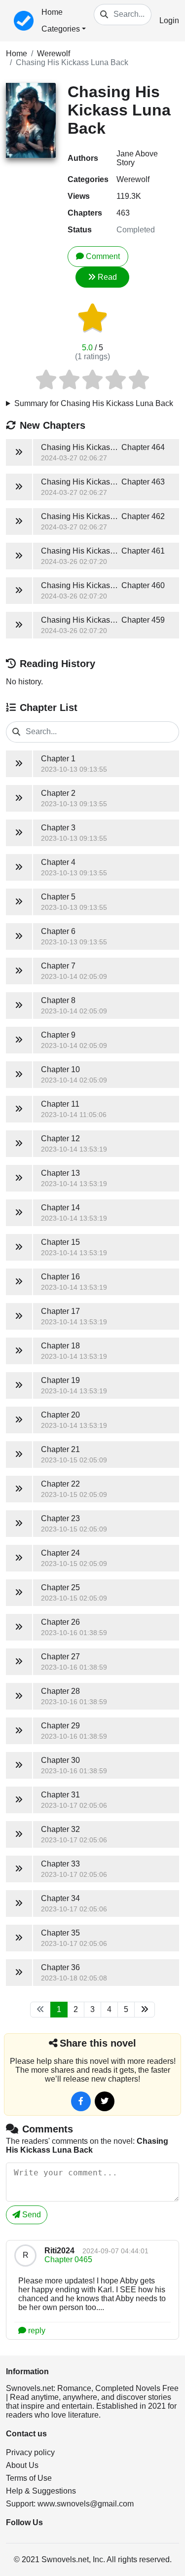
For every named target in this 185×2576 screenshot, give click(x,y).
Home (52, 12)
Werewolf (54, 54)
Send (31, 2215)
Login (169, 20)
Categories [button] (61, 29)
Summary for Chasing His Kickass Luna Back (94, 403)
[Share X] (105, 2101)
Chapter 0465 (68, 2259)
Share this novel (98, 2043)
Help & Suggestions (41, 2491)
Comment (103, 256)
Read (107, 277)
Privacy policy (30, 2452)
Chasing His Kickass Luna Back (72, 62)
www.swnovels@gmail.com (86, 2504)
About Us (22, 2465)
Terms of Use (29, 2478)
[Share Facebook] (81, 2101)
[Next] (145, 2010)
